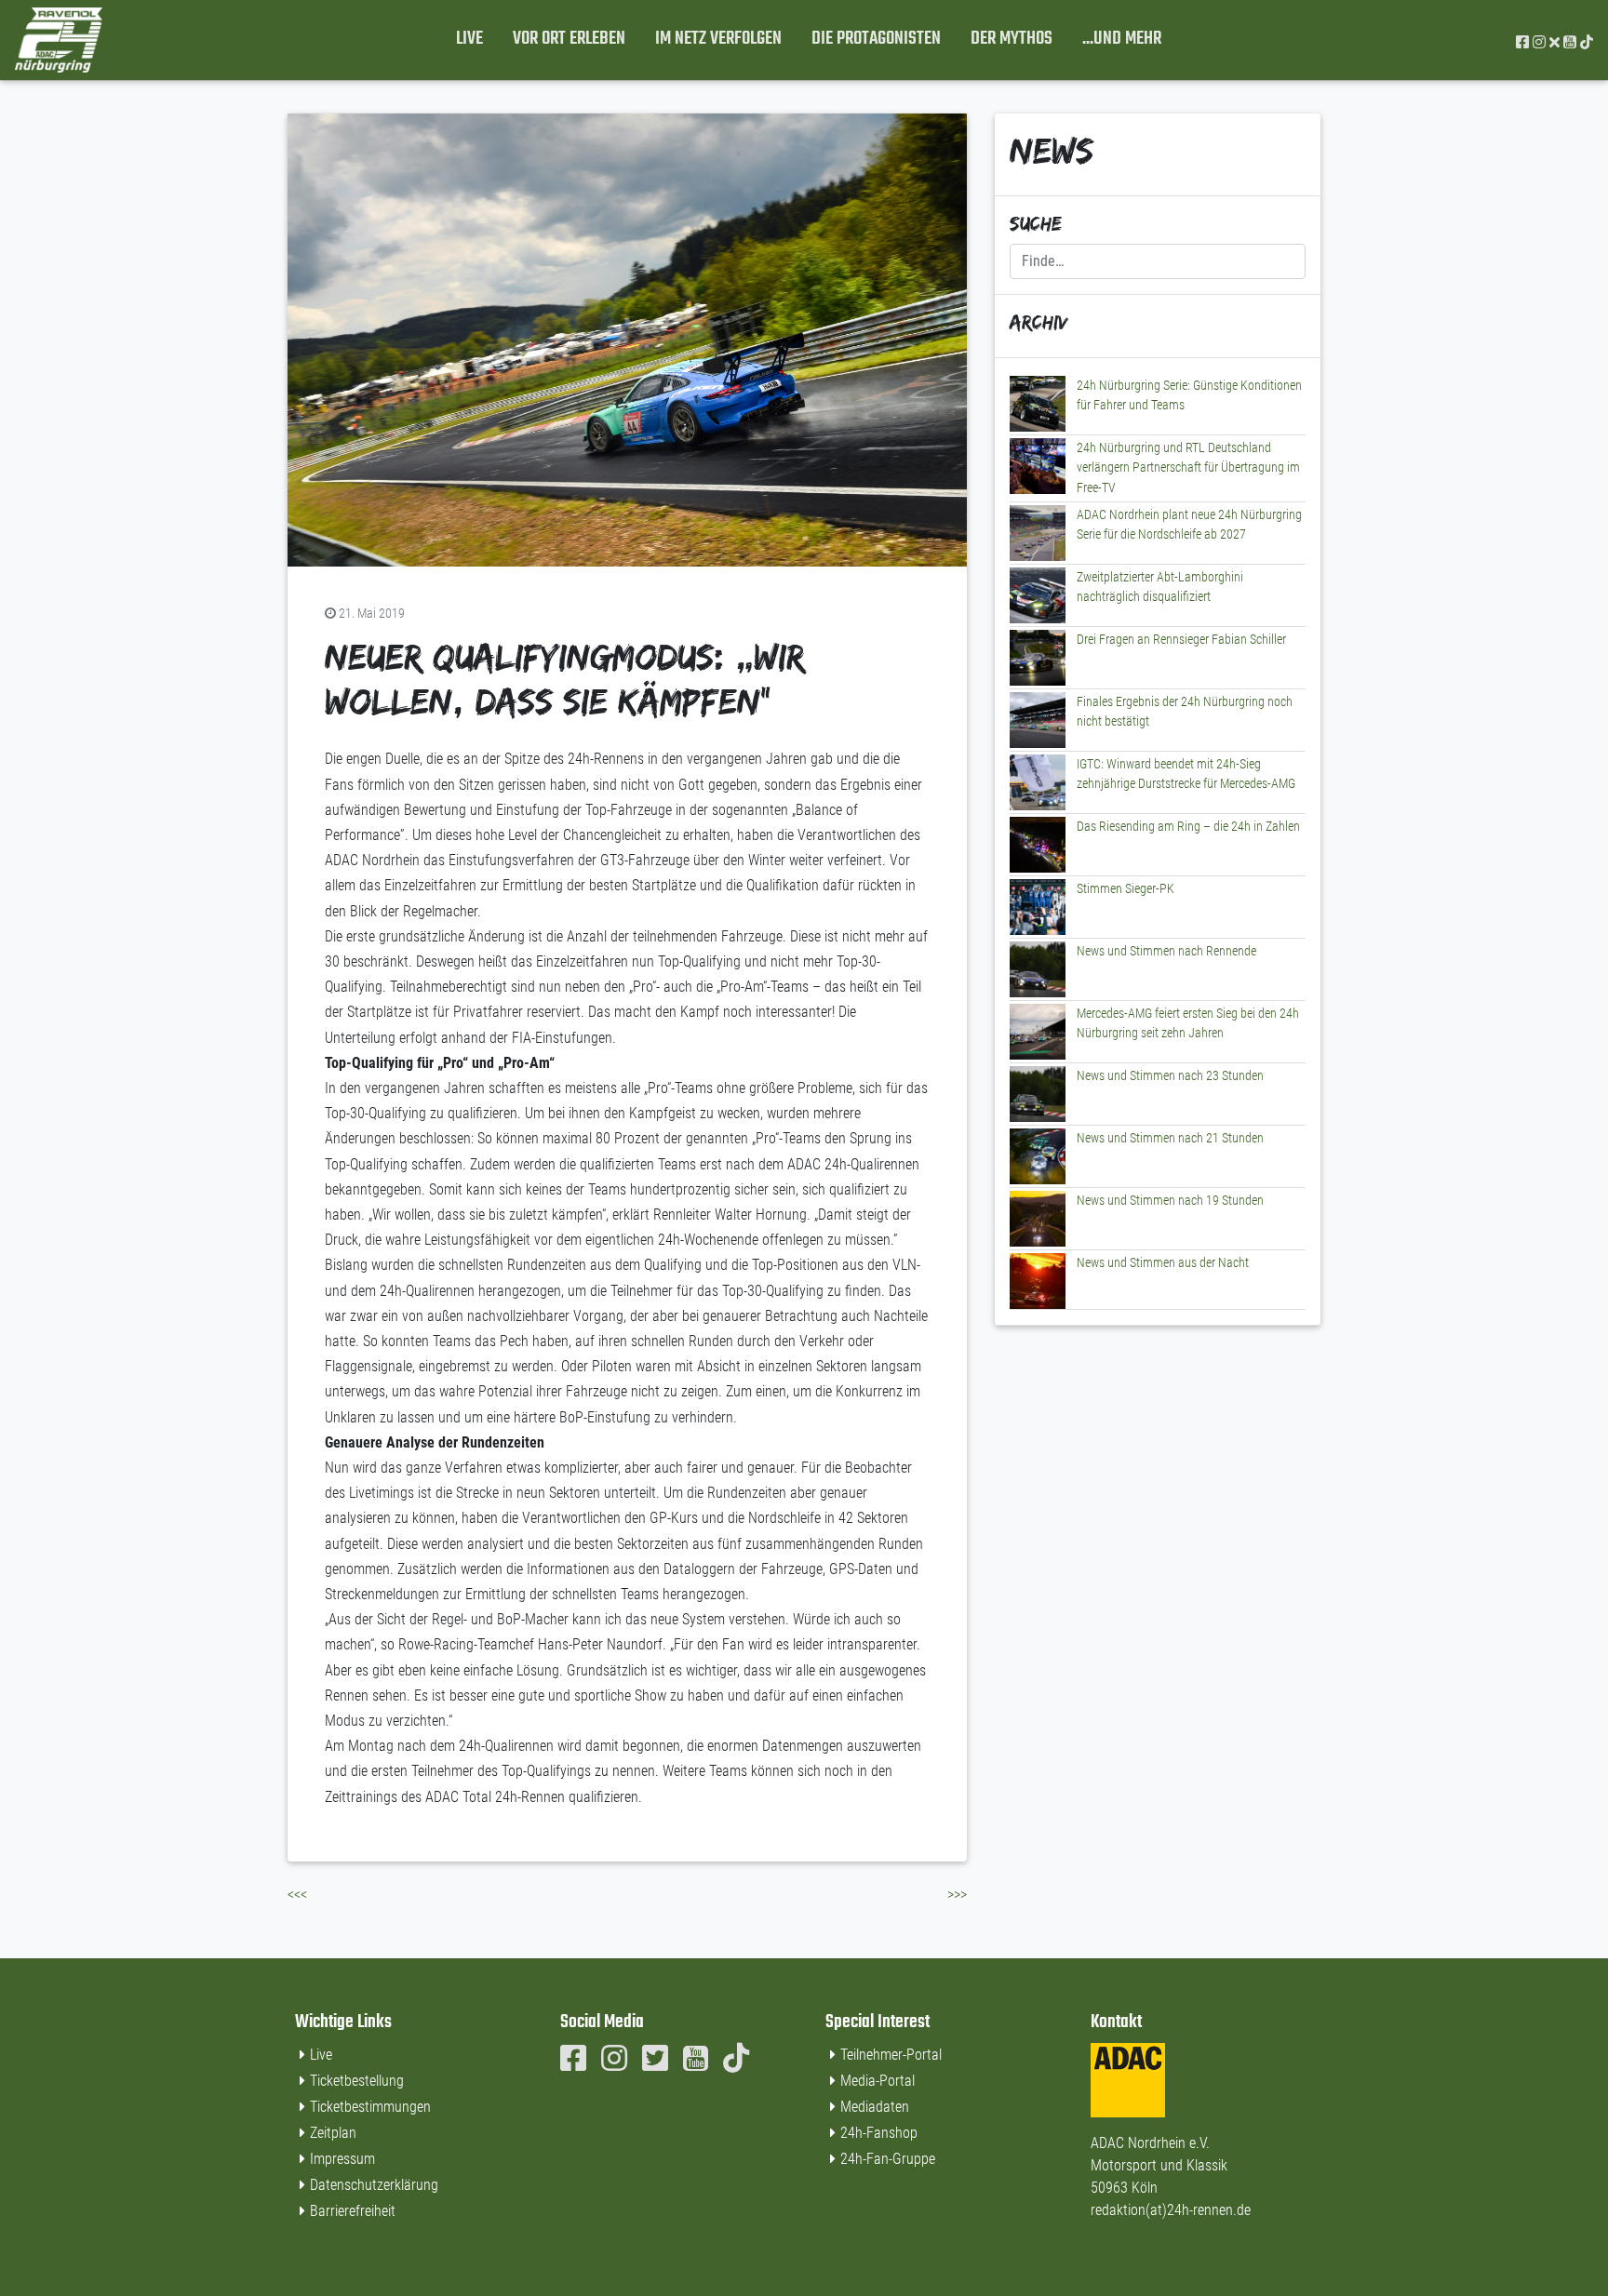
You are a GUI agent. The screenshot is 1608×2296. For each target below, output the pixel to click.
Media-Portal (878, 2081)
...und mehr (1122, 39)
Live (469, 39)
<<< (297, 1895)
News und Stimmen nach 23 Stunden (1170, 1076)
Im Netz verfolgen (718, 39)
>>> (957, 1895)
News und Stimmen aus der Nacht (1163, 1263)
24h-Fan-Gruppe (888, 2159)
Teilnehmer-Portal (891, 2055)
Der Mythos (1012, 39)
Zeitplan (333, 2133)
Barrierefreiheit (353, 2211)
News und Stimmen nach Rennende (1166, 951)
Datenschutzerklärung (374, 2185)
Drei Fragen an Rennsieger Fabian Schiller (1181, 640)
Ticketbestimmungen (370, 2107)
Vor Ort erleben (569, 39)
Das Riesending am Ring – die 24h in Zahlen (1188, 827)
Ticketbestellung (357, 2081)
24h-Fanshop (879, 2133)
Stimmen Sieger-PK (1126, 889)
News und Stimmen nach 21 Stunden (1170, 1138)
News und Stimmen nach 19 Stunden (1170, 1201)
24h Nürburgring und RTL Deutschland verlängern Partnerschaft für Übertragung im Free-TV (1188, 468)
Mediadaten (875, 2107)
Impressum (342, 2159)
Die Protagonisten (876, 39)
